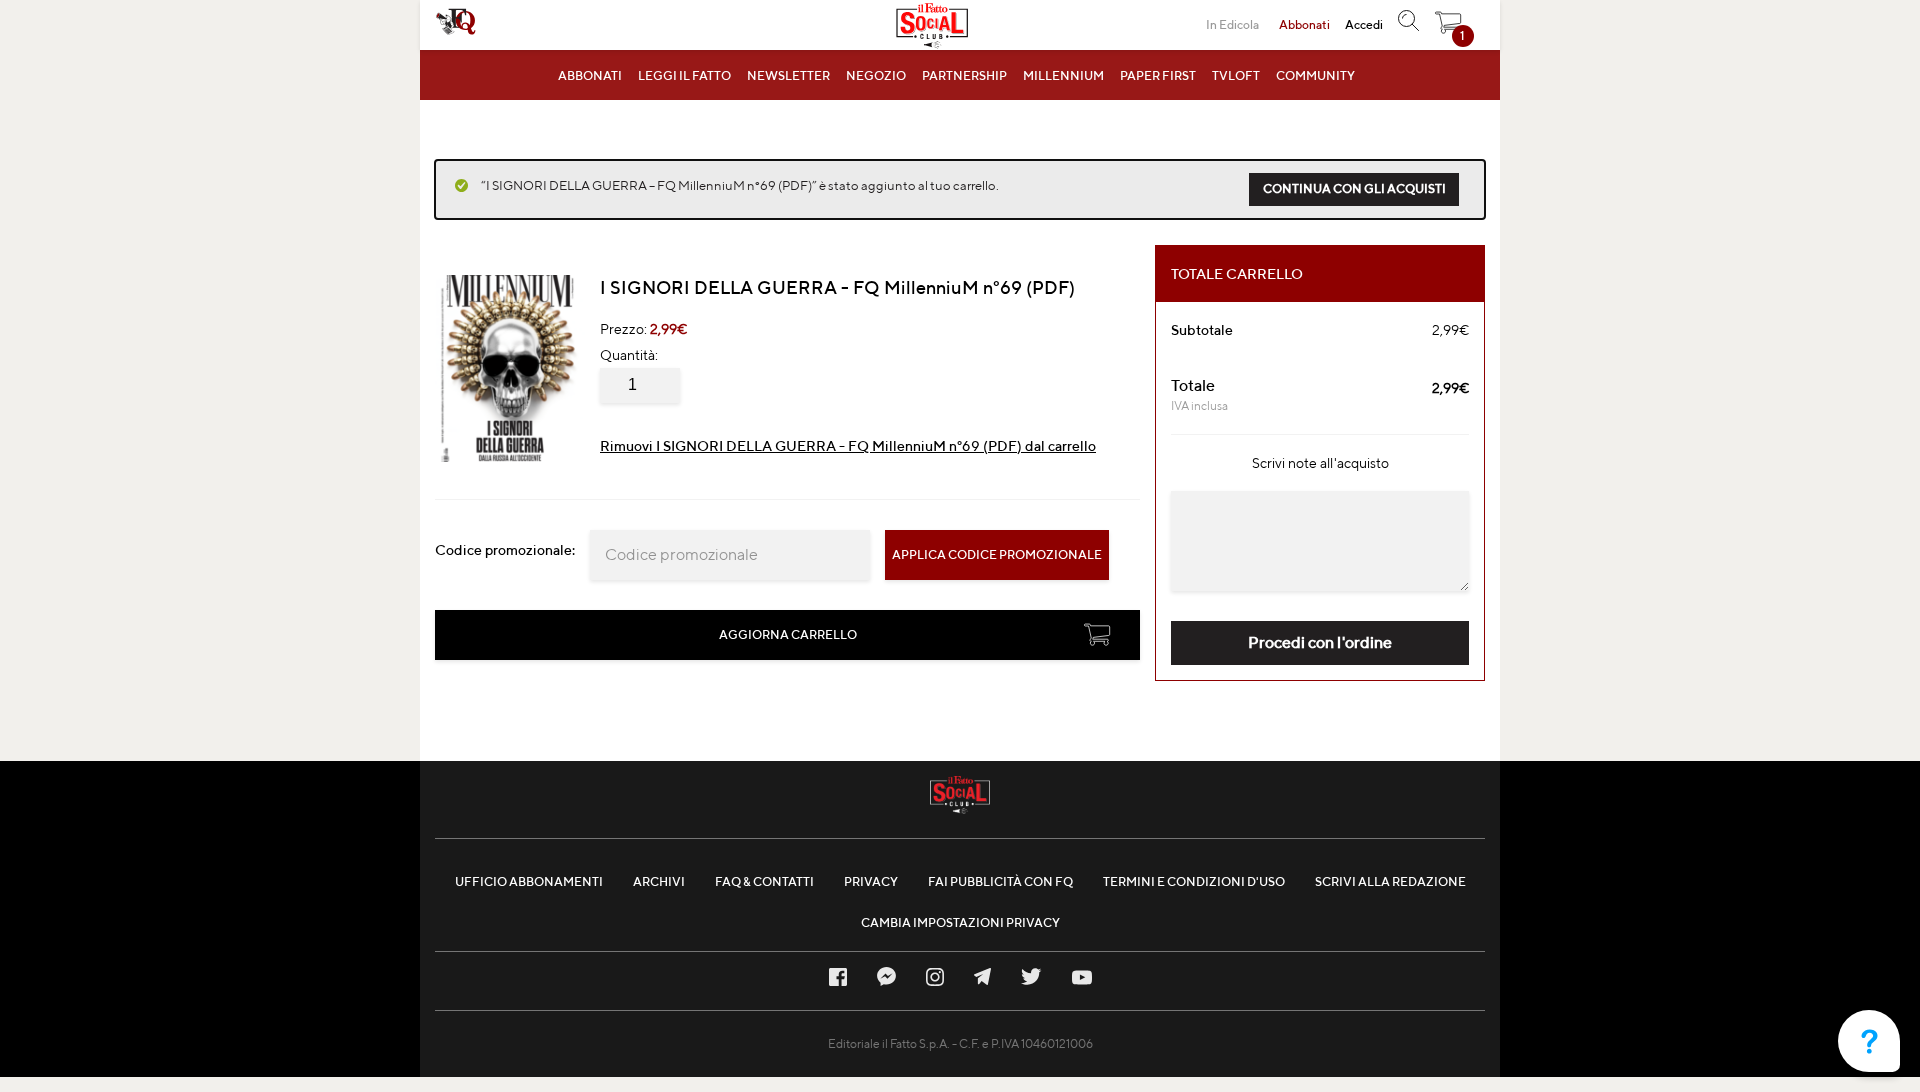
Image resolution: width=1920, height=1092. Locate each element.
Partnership (964, 75)
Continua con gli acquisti (1354, 188)
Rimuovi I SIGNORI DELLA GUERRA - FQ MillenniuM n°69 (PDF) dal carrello (848, 446)
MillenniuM (1063, 75)
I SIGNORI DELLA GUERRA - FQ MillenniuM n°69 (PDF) (837, 287)
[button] (1449, 27)
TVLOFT (1236, 75)
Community (1315, 75)
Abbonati (590, 75)
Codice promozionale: (505, 550)
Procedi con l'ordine (1320, 642)
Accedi (1364, 24)
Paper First (1158, 75)
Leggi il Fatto (684, 75)
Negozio (876, 75)
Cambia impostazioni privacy (960, 922)
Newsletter (788, 75)
